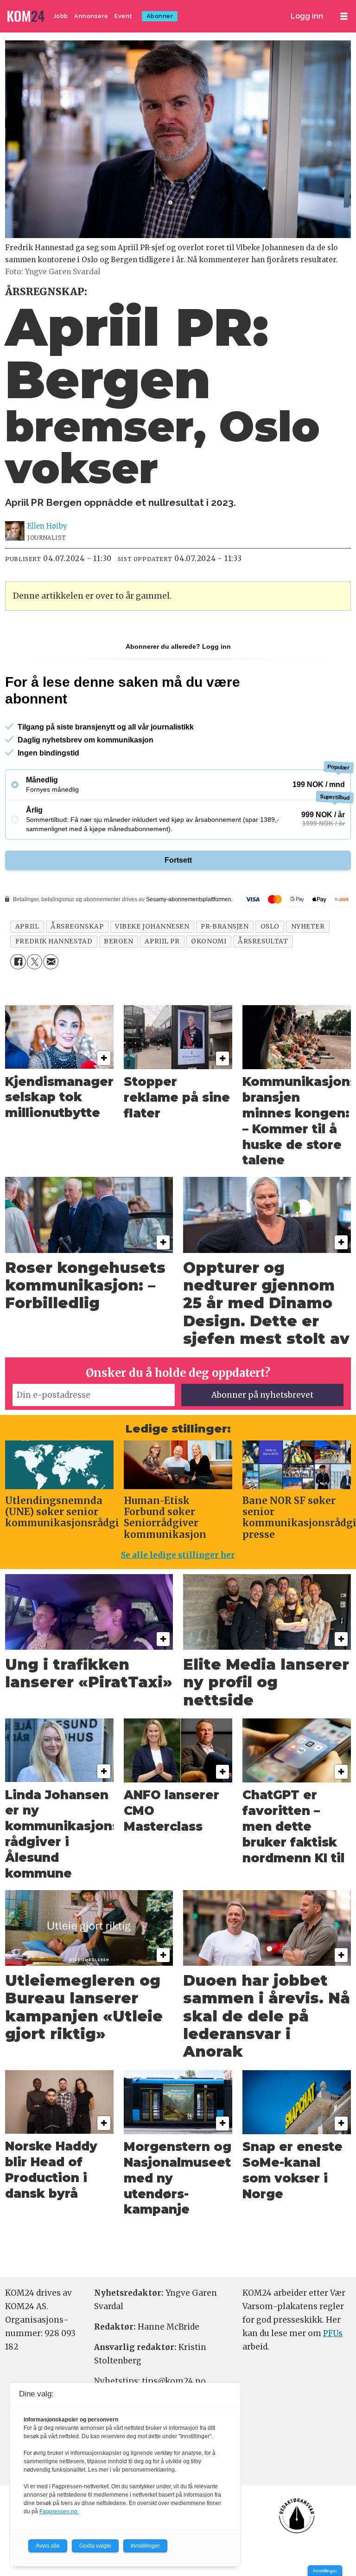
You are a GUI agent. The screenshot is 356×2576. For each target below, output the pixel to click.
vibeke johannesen (152, 926)
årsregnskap (77, 926)
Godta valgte (95, 2546)
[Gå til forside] (27, 16)
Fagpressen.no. (59, 2511)
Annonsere (91, 16)
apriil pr (162, 941)
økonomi (209, 941)
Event (124, 16)
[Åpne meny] (344, 16)
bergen (118, 941)
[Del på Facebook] (18, 962)
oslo (270, 926)
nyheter (308, 926)
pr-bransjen (225, 926)
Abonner (160, 16)
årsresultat (263, 941)
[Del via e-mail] (51, 962)
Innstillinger (325, 2571)
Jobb (61, 16)
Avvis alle (48, 2546)
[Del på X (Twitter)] (35, 962)
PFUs (333, 2333)
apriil (27, 926)
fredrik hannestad (54, 941)
